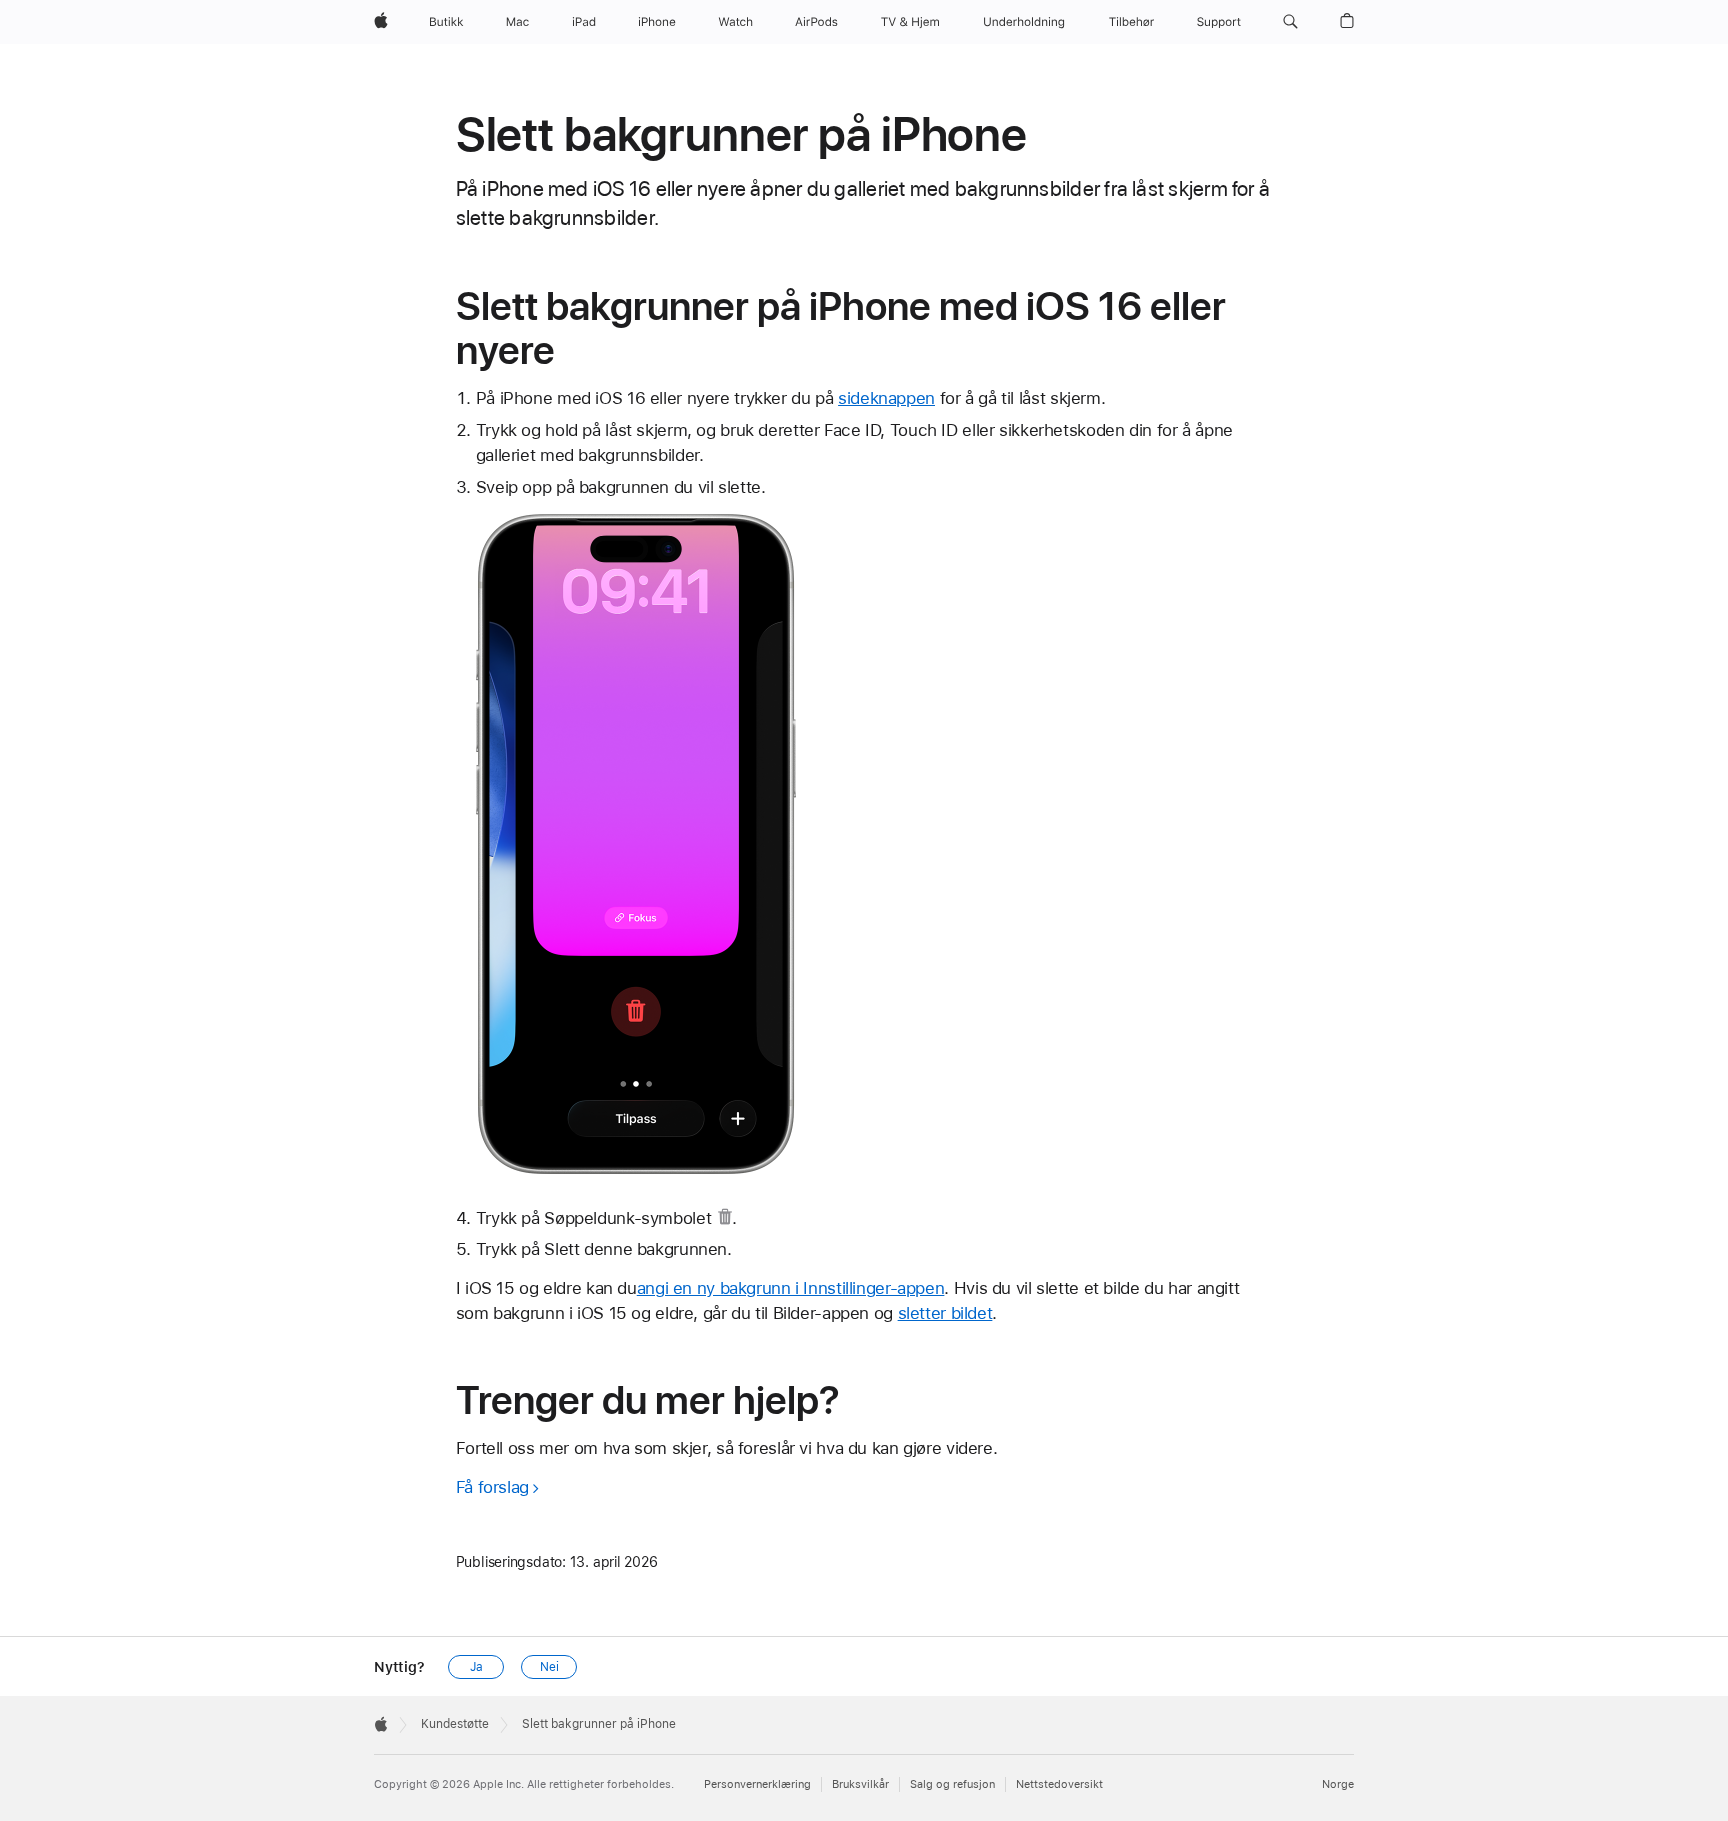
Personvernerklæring (757, 1784)
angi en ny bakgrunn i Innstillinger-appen (791, 1288)
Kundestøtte (455, 1724)
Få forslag (492, 1487)
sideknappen (886, 398)
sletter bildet (945, 1313)
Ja (476, 1667)
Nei (549, 1667)
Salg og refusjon (952, 1784)
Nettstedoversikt (1059, 1784)
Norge (1338, 1784)
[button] (1290, 22)
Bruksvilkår (860, 1784)
